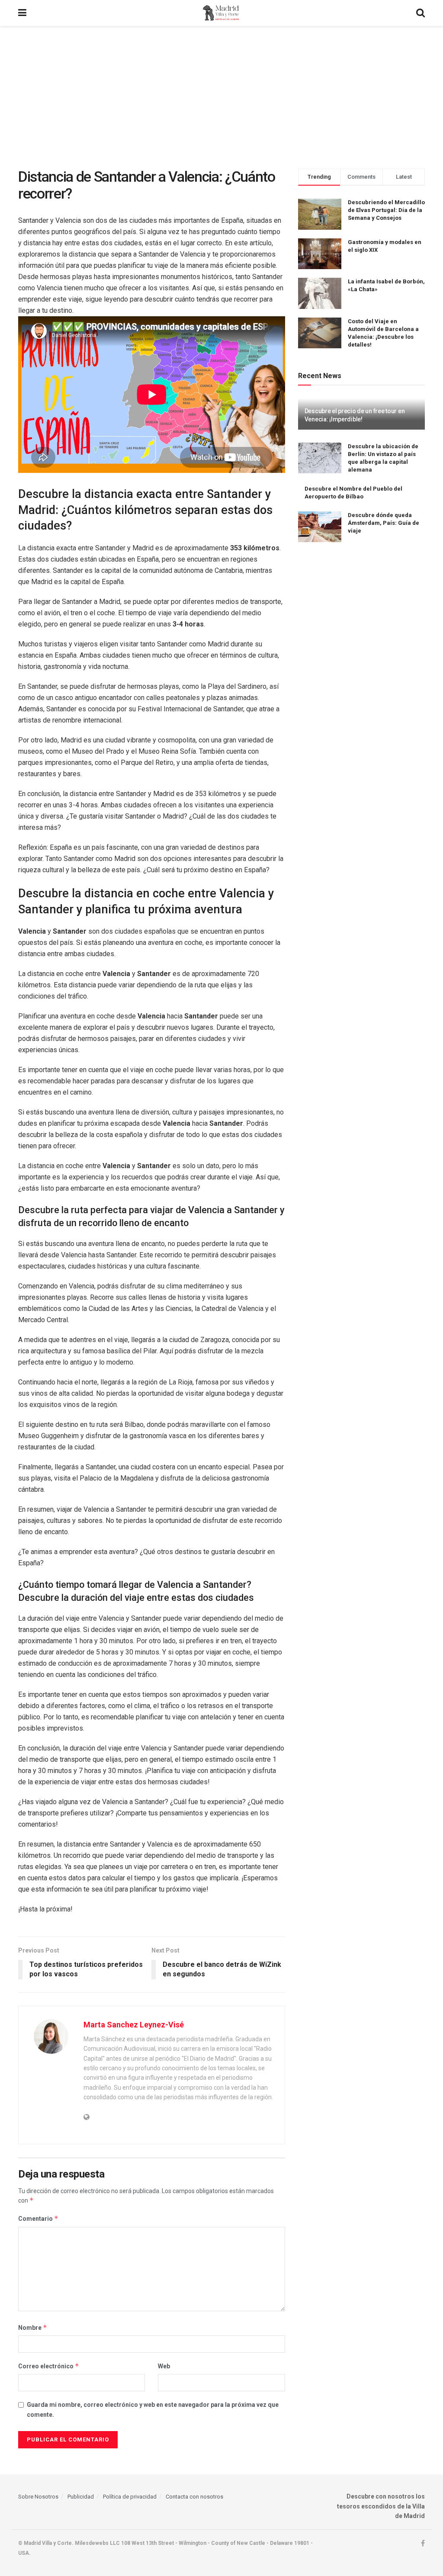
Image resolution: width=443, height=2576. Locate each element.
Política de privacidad (130, 2497)
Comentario (38, 2218)
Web (164, 2366)
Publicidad (81, 2497)
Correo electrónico (49, 2366)
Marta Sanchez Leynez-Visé (134, 2025)
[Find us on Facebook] (423, 2544)
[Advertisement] (221, 91)
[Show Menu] (22, 13)
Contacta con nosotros (194, 2497)
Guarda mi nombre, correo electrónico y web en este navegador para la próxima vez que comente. (153, 2409)
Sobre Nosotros (38, 2497)
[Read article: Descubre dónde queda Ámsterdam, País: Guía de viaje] (320, 527)
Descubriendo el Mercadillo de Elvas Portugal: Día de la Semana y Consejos (386, 210)
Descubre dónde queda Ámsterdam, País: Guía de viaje (384, 523)
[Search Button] (421, 13)
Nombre (33, 2327)
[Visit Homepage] (221, 13)
